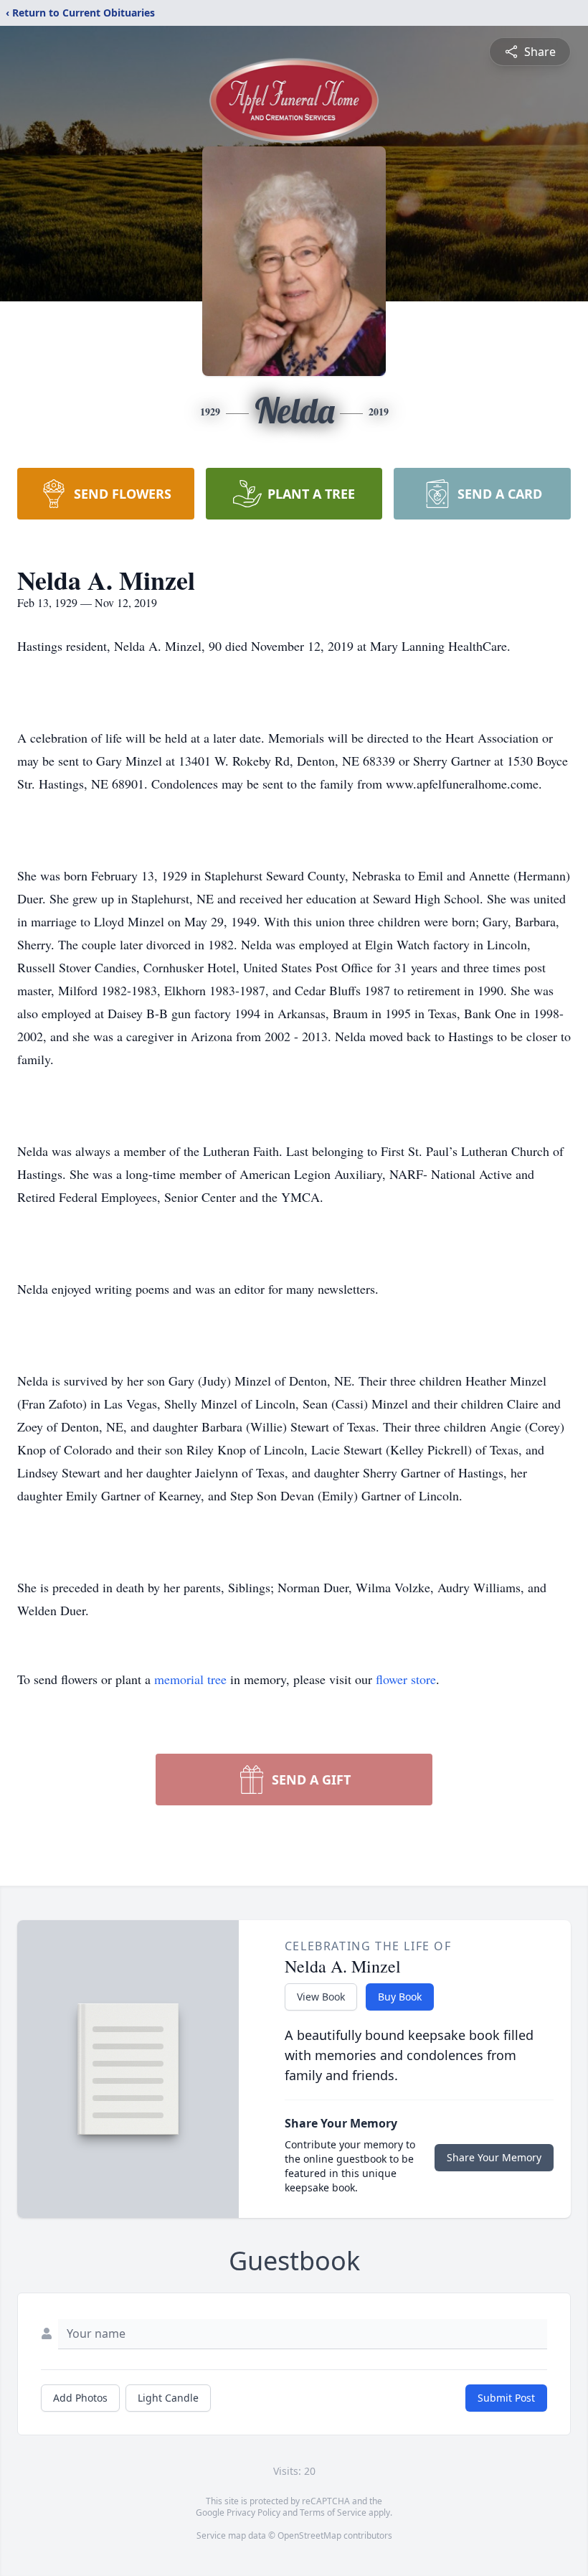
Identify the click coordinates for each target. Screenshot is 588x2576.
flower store (406, 1679)
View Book (321, 1997)
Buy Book (400, 1997)
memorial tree (190, 1679)
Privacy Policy (253, 2512)
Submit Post (506, 2398)
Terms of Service (333, 2512)
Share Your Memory (494, 2157)
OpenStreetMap (309, 2535)
